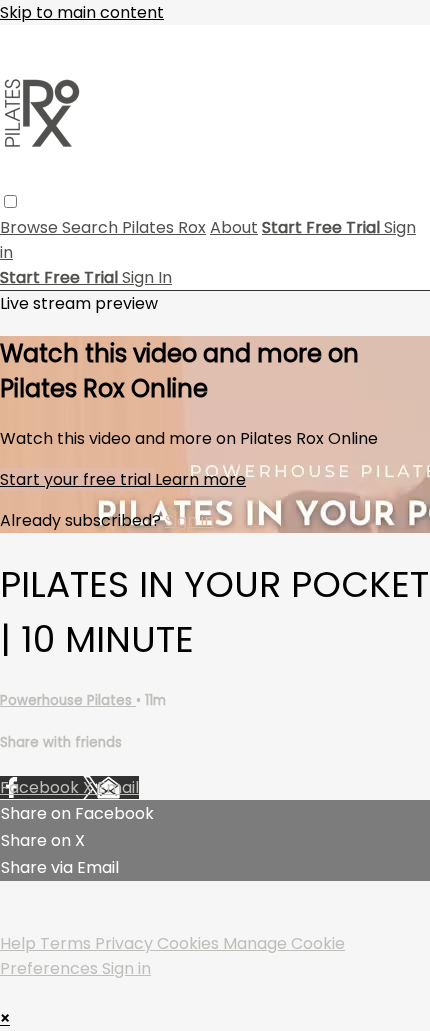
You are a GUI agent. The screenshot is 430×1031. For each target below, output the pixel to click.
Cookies (190, 943)
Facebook (41, 787)
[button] (10, 201)
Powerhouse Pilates (68, 700)
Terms (67, 943)
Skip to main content (82, 12)
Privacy (126, 943)
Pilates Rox (164, 227)
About (234, 227)
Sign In (147, 277)
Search (92, 227)
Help (20, 943)
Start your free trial (77, 479)
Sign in (189, 520)
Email (118, 787)
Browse (31, 227)
